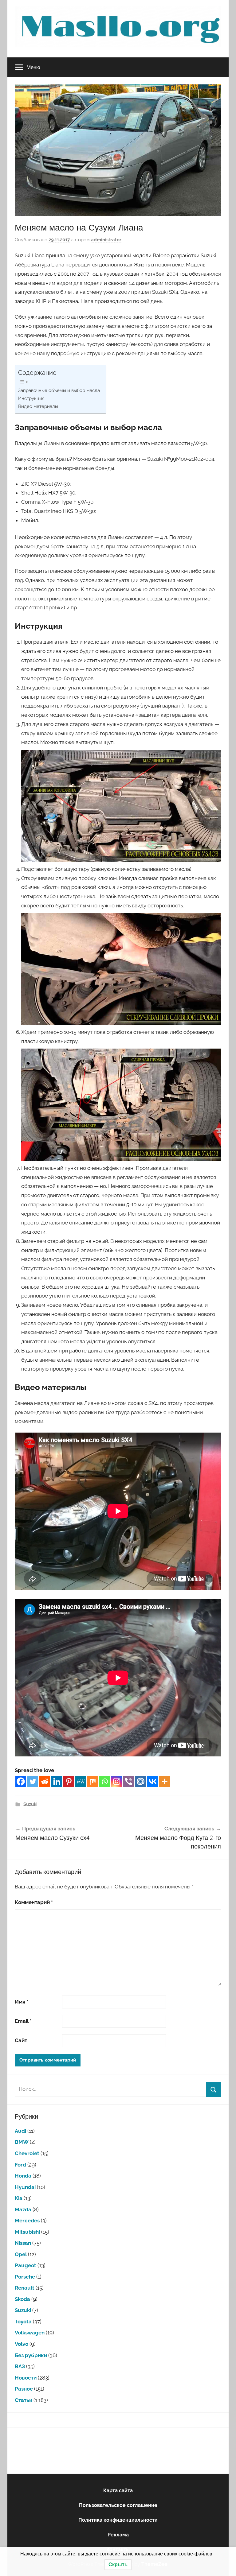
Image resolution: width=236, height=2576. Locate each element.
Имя (22, 2002)
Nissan (23, 2243)
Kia (19, 2198)
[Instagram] (117, 1781)
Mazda (23, 2209)
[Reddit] (45, 1781)
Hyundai (25, 2187)
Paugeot (26, 2265)
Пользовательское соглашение (118, 2505)
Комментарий (34, 1902)
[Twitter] (33, 1781)
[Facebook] (21, 1781)
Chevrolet (27, 2153)
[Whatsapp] (105, 1781)
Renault (25, 2288)
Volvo (22, 2344)
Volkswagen (30, 2333)
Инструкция (31, 398)
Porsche (25, 2277)
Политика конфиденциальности (118, 2520)
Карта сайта (118, 2491)
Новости (26, 2378)
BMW (22, 2142)
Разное (24, 2389)
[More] (165, 1781)
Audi (20, 2131)
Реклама (118, 2535)
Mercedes (27, 2221)
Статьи (24, 2400)
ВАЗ (20, 2366)
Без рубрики (31, 2355)
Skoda (22, 2299)
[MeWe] (81, 1781)
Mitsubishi (27, 2232)
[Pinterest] (69, 1781)
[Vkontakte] (153, 1781)
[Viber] (129, 1781)
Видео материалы (38, 406)
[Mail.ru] (141, 1781)
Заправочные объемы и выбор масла (59, 390)
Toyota (23, 2322)
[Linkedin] (57, 1781)
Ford (20, 2165)
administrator (106, 240)
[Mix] (93, 1781)
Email (23, 2021)
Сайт (21, 2040)
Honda (23, 2176)
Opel (21, 2254)
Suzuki (30, 1804)
